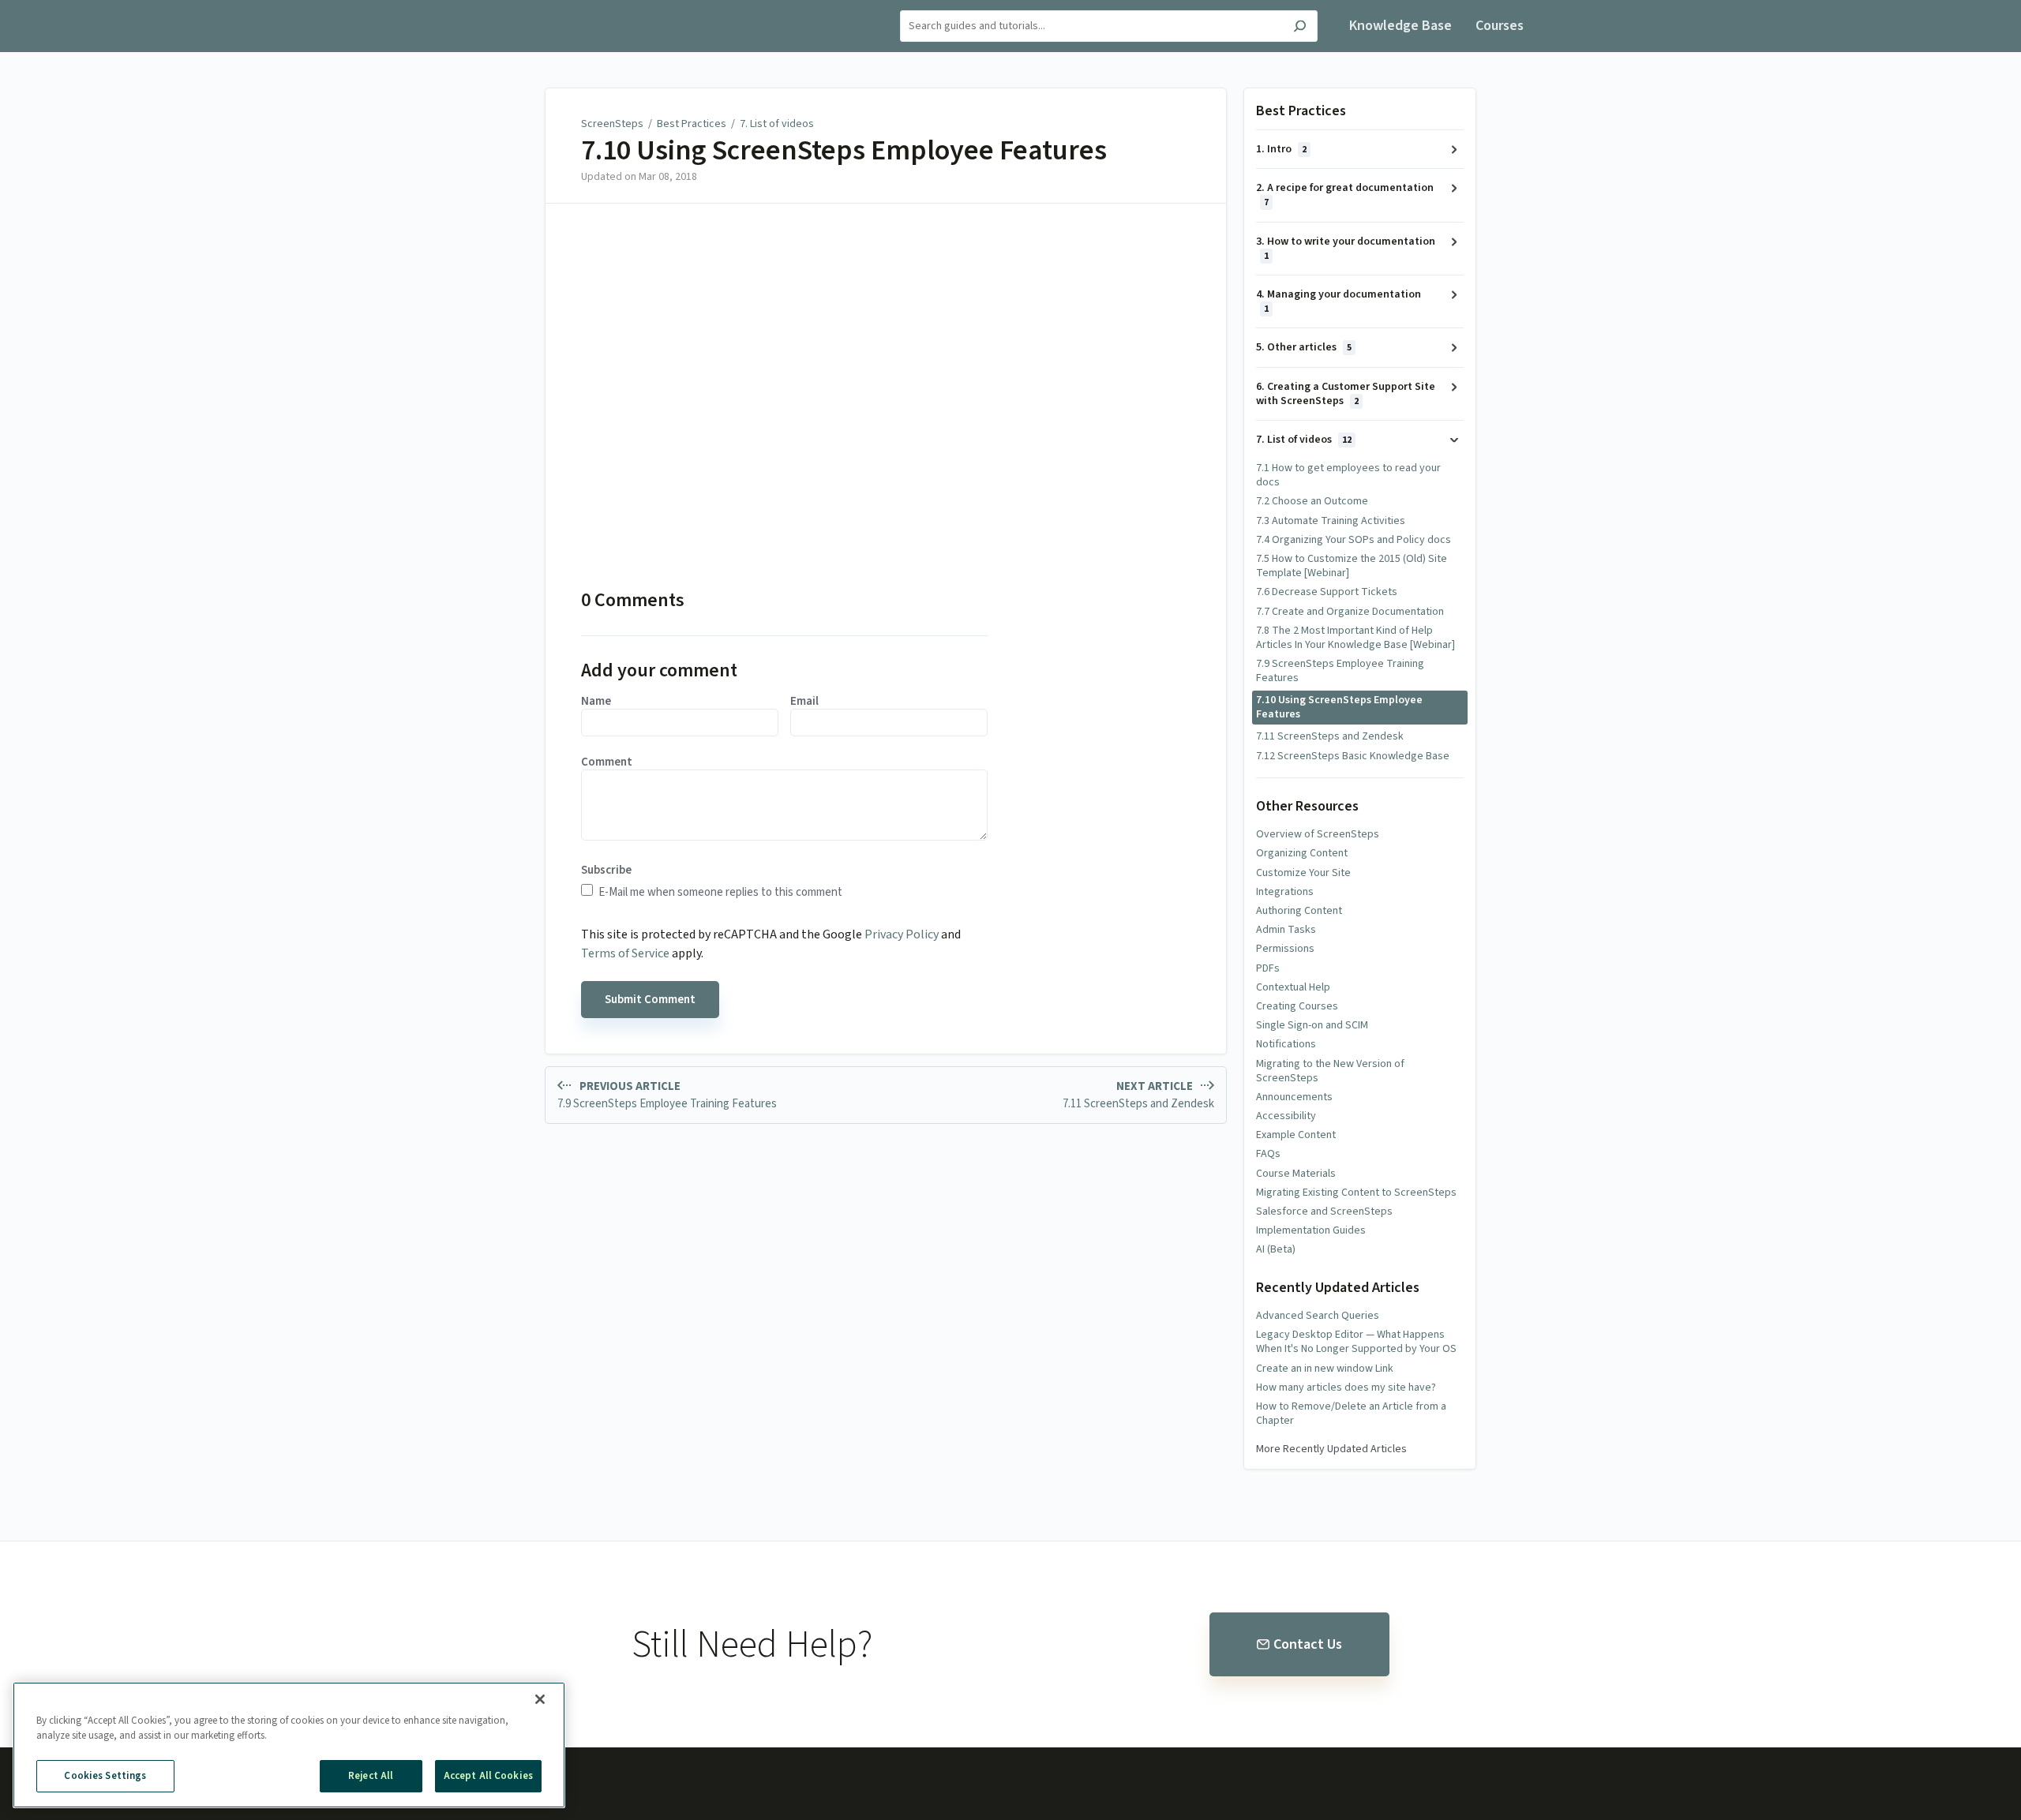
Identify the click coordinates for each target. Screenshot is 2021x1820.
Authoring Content (1299, 911)
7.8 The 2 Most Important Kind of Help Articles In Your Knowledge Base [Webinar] (1355, 638)
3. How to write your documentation (1346, 248)
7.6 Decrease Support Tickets (1327, 592)
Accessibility (1286, 1116)
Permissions (1285, 949)
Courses (1500, 26)
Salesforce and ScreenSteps (1324, 1211)
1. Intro (1281, 149)
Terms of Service (625, 953)
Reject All (371, 1776)
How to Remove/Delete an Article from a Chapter (1351, 1414)
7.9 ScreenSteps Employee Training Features (1340, 671)
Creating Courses (1297, 1006)
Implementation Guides (1311, 1230)
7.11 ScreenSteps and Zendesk (1330, 736)
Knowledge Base (1400, 26)
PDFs (1268, 968)
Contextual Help (1293, 987)
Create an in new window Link (1325, 1369)
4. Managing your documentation (1339, 301)
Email (804, 702)
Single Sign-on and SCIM (1312, 1025)
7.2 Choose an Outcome (1312, 501)
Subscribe (606, 871)
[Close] (540, 1699)
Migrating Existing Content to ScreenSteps (1356, 1193)
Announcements (1294, 1097)
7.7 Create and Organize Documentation (1350, 612)
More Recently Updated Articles (1331, 1449)
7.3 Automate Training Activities (1331, 521)
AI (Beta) (1276, 1249)
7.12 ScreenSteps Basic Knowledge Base (1353, 756)
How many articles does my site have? (1346, 1387)
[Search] (1300, 28)
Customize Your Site (1303, 873)
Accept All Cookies (488, 1776)
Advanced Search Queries (1318, 1316)
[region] (289, 1745)
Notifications (1286, 1044)
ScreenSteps (612, 124)
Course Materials (1296, 1174)
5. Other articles (1304, 347)
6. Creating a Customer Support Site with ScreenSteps (1346, 394)
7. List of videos (777, 124)
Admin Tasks (1286, 930)
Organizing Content (1302, 853)
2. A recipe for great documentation (1345, 195)
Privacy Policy (902, 934)
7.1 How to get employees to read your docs (1348, 475)
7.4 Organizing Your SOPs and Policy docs (1354, 540)
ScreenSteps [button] (514, 9)
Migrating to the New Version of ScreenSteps (1330, 1071)
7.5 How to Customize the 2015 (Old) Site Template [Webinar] (1352, 566)
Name (596, 702)
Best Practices (692, 124)
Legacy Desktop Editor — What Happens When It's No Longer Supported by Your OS (1356, 1342)
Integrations (1285, 892)
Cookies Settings (105, 1776)
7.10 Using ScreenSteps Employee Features (844, 151)
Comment (607, 762)
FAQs (1268, 1154)
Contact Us (1308, 1644)
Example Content (1296, 1135)
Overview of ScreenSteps (1318, 834)
